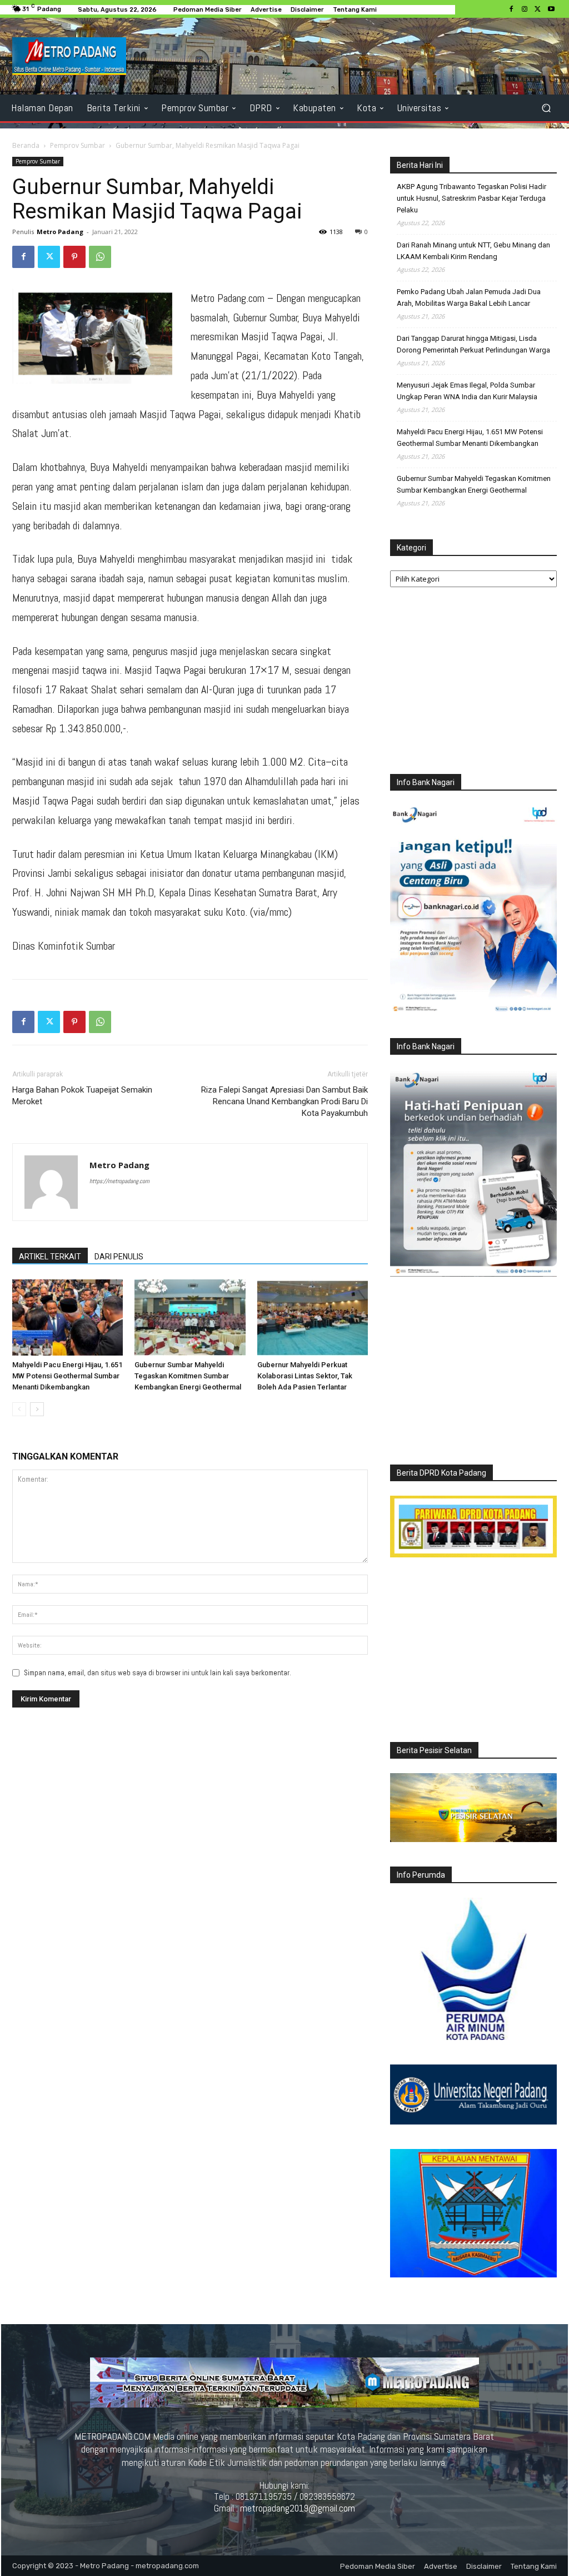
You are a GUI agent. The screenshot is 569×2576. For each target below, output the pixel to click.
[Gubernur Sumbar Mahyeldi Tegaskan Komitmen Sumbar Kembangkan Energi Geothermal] (190, 1317)
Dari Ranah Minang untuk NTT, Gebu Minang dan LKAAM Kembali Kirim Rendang (473, 251)
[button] (546, 108)
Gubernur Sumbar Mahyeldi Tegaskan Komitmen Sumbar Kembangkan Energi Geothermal (188, 1376)
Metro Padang (60, 232)
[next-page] (37, 1409)
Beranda (26, 145)
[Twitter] (538, 9)
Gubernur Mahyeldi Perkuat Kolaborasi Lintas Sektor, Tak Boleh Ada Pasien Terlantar (305, 1376)
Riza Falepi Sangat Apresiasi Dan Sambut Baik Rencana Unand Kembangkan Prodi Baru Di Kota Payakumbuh (284, 1101)
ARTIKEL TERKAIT (50, 1257)
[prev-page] (19, 1409)
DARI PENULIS (119, 1257)
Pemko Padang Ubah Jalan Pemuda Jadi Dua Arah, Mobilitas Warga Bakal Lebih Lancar (469, 297)
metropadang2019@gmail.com (298, 2508)
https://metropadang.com (119, 1181)
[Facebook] (511, 9)
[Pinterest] (74, 257)
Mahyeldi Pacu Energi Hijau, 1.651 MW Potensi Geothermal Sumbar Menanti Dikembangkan (67, 1376)
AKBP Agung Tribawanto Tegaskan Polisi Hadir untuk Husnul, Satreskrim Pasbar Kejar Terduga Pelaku (471, 198)
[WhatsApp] (100, 257)
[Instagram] (525, 9)
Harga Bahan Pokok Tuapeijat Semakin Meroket (82, 1096)
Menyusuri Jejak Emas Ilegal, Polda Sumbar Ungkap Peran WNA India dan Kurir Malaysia (467, 391)
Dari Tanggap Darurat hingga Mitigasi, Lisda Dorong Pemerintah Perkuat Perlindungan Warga (473, 344)
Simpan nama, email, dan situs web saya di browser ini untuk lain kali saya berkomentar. (158, 1673)
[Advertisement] (473, 683)
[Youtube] (551, 9)
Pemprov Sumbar (78, 145)
